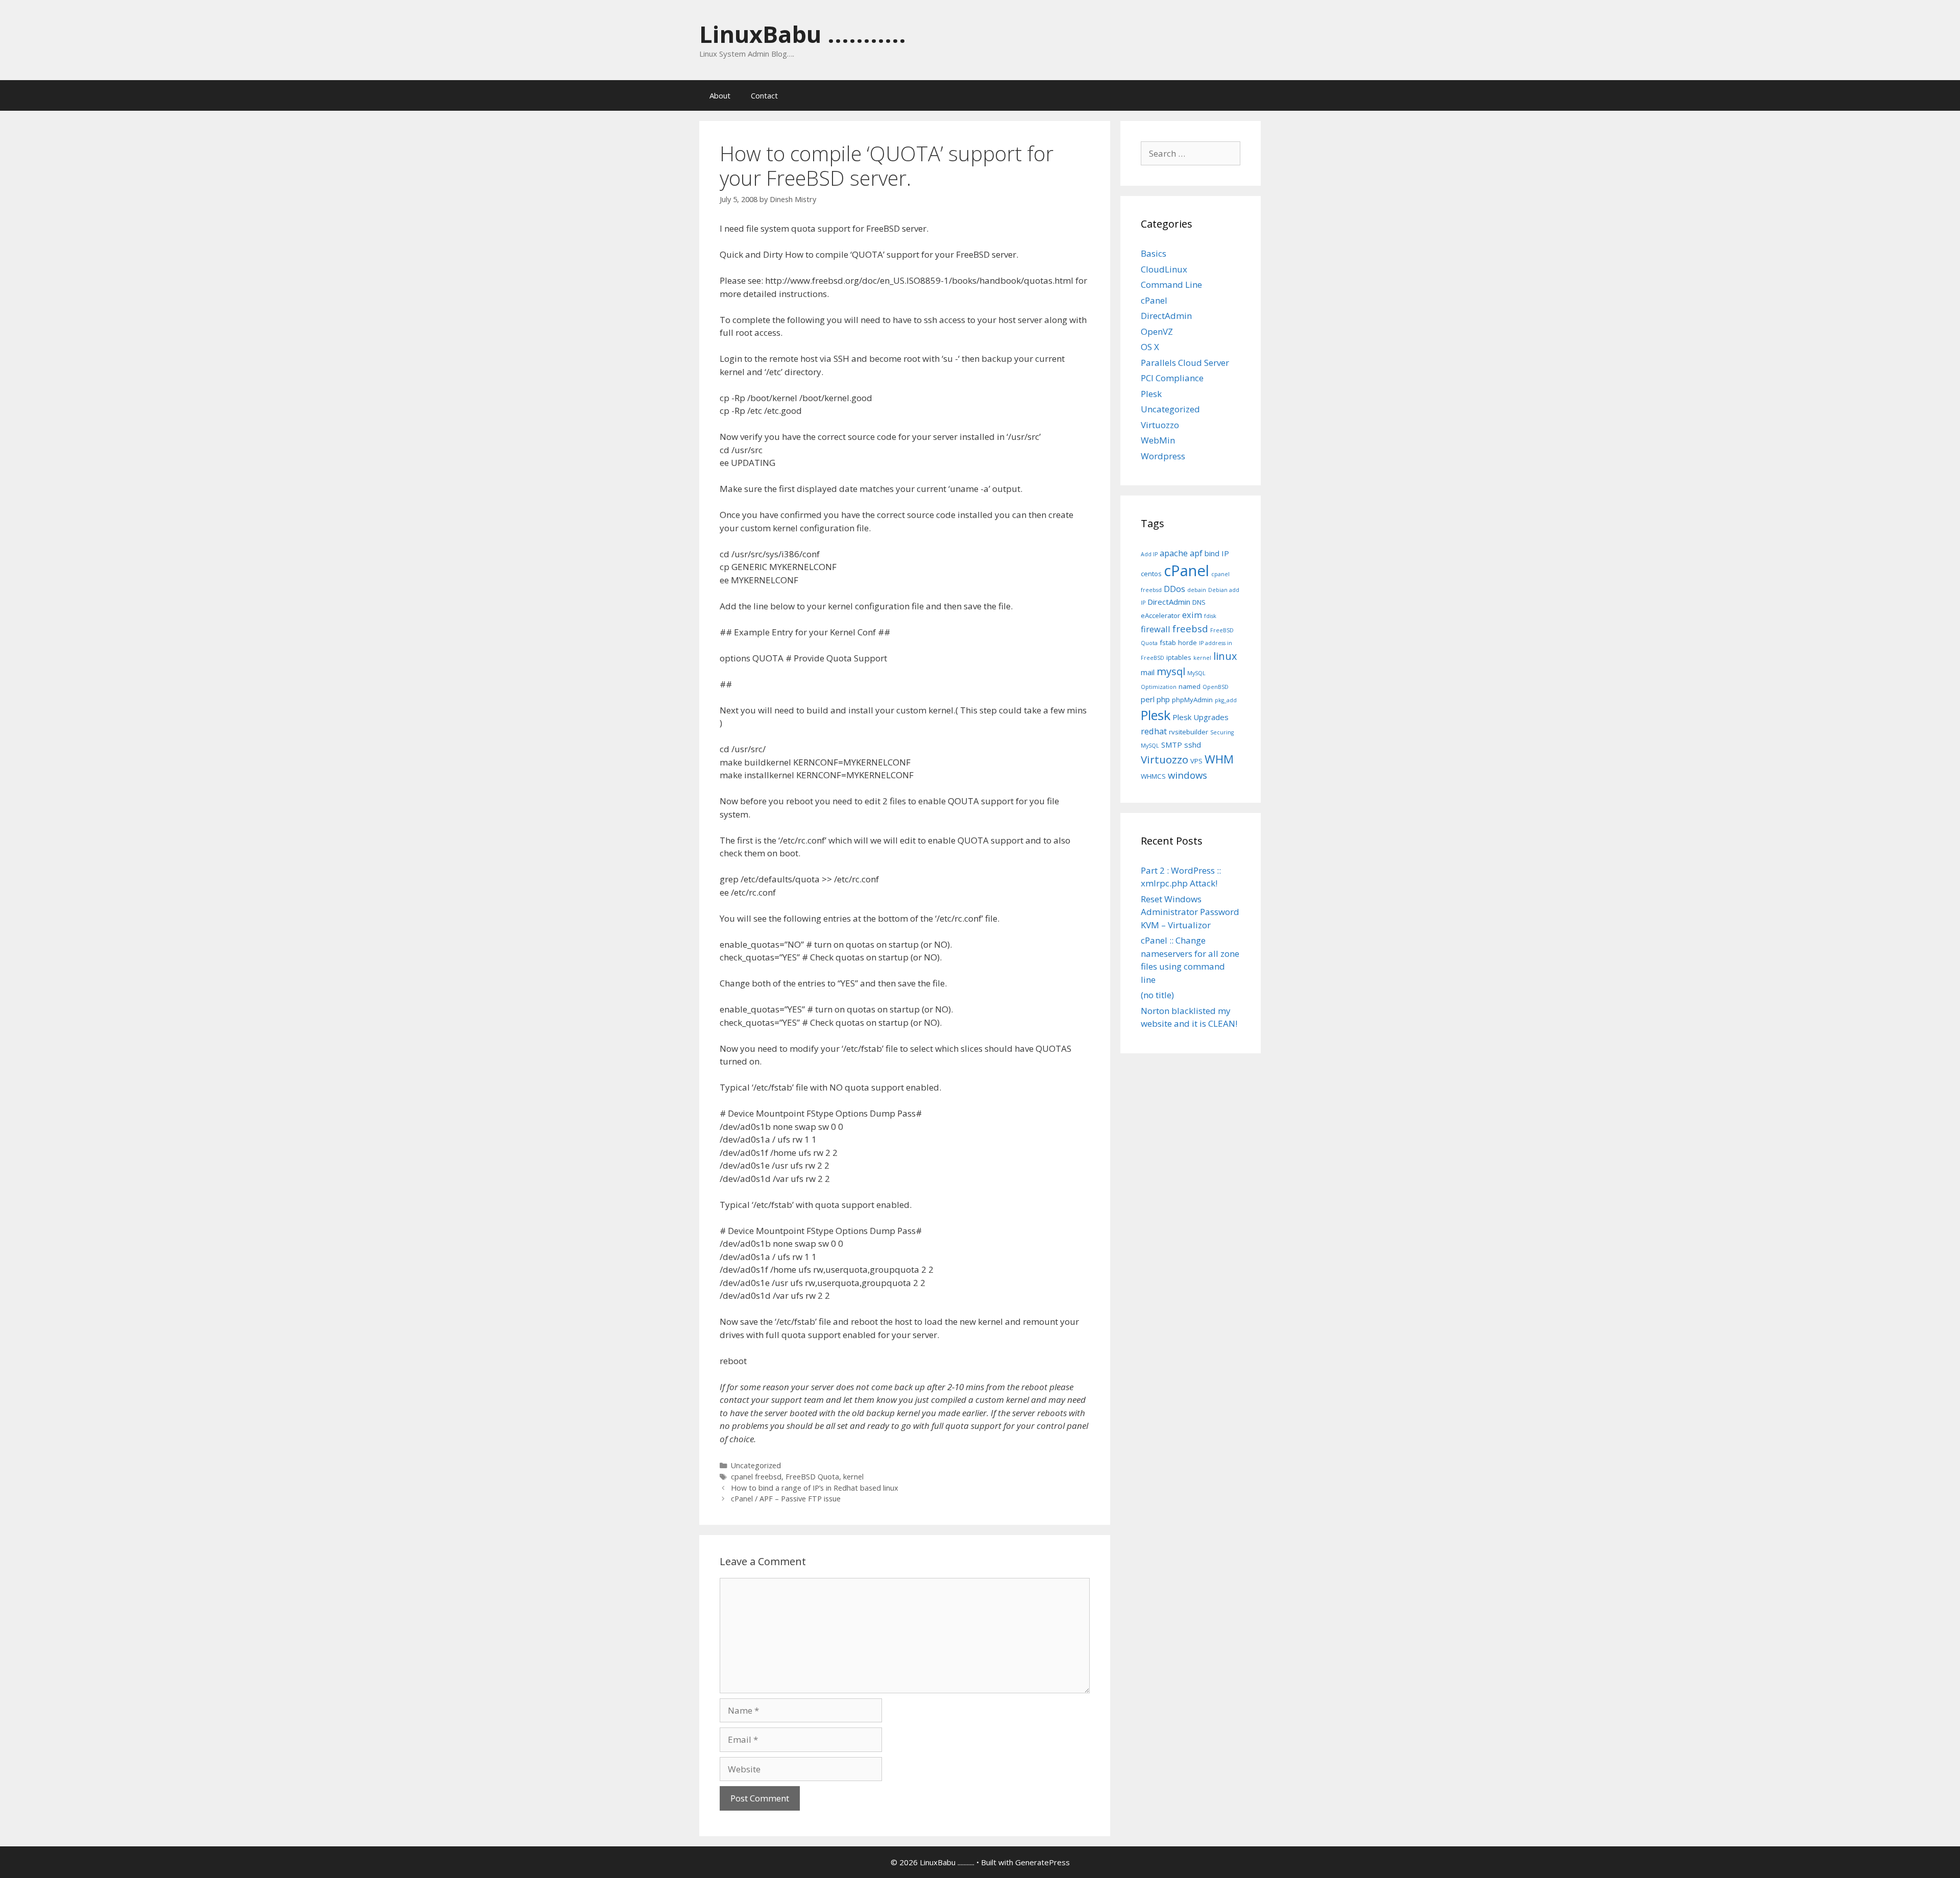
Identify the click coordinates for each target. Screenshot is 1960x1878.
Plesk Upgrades (1200, 717)
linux (1225, 656)
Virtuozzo (1160, 425)
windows (1187, 775)
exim (1192, 615)
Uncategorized (756, 1465)
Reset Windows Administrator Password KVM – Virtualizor (1190, 912)
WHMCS (1153, 776)
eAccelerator (1160, 615)
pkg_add (1226, 700)
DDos (1174, 589)
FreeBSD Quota (812, 1477)
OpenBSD (1216, 687)
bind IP (1217, 553)
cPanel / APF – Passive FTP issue (786, 1499)
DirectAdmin (1166, 316)
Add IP (1149, 554)
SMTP (1172, 745)
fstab (1168, 643)
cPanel (1154, 300)
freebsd (1190, 628)
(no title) (1157, 995)
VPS (1196, 761)
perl (1148, 699)
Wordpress (1163, 456)
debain (1197, 590)
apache (1174, 553)
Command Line (1171, 285)
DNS (1199, 602)
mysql (1171, 671)
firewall (1156, 629)
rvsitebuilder (1189, 732)
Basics (1154, 253)
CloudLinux (1164, 269)
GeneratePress (1043, 1862)
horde (1187, 643)
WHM (1219, 759)
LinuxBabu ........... (803, 34)
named (1190, 686)
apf (1196, 553)
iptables (1179, 657)
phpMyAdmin (1192, 700)
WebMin (1158, 440)
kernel (853, 1477)
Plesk (1151, 394)
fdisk (1210, 616)
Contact (764, 95)
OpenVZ (1157, 331)
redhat (1154, 731)
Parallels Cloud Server (1185, 363)
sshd (1193, 745)
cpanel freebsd (756, 1477)
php (1163, 699)
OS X (1150, 347)
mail (1148, 672)
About (720, 95)
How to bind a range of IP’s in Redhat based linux (815, 1488)
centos (1151, 574)
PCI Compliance (1172, 378)
